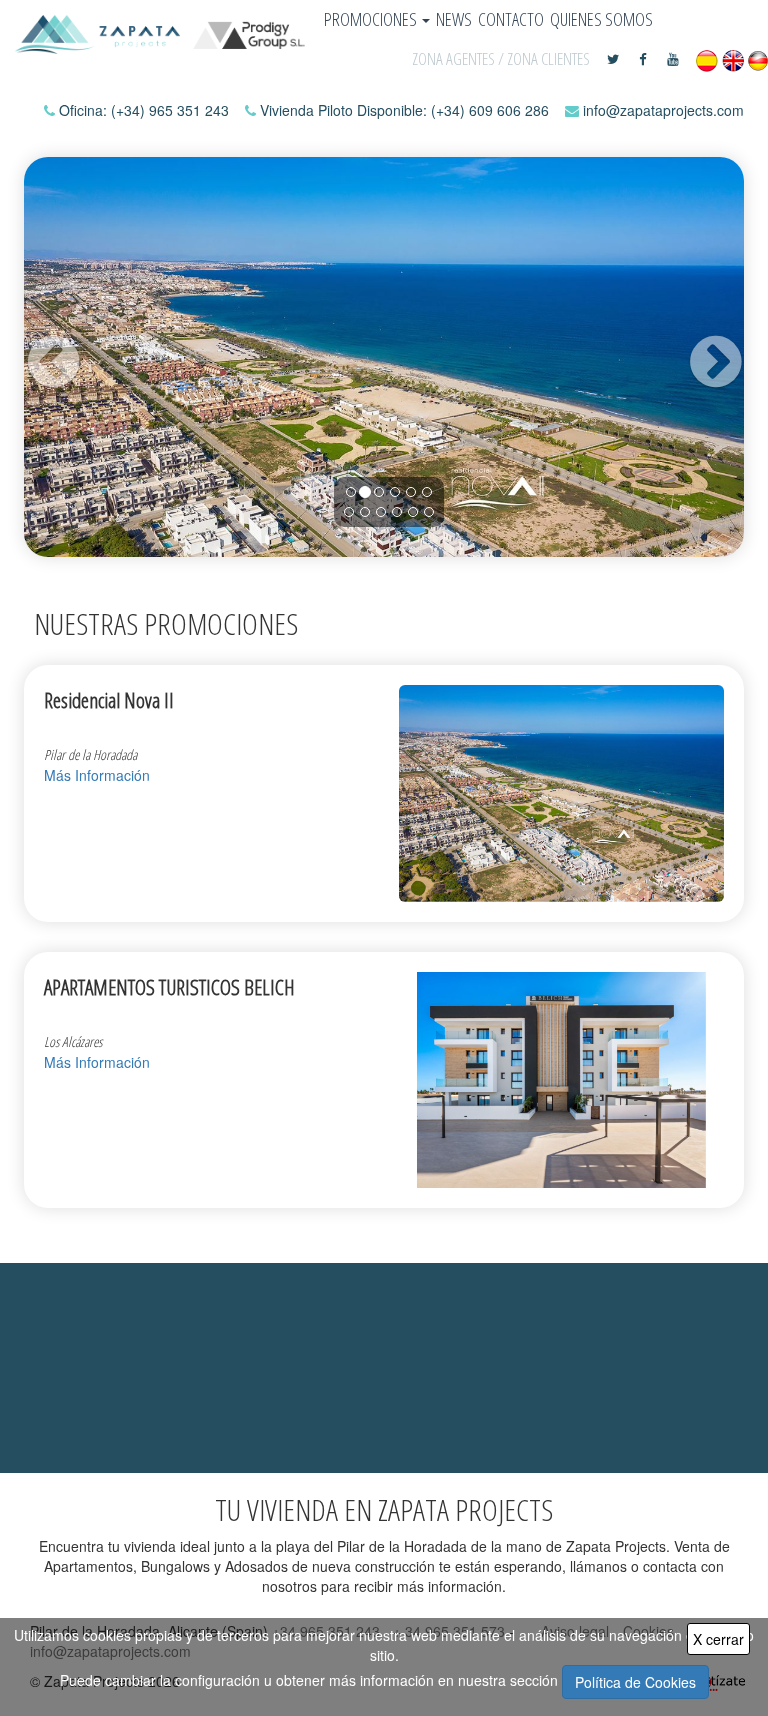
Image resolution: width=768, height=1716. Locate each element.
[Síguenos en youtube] (672, 59)
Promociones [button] (372, 19)
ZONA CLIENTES (548, 58)
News (454, 19)
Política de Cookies (635, 1682)
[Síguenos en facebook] (645, 59)
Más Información (97, 775)
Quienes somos (601, 19)
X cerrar (718, 1639)
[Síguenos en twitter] (615, 59)
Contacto (511, 19)
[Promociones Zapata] (160, 34)
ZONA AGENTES (453, 58)
